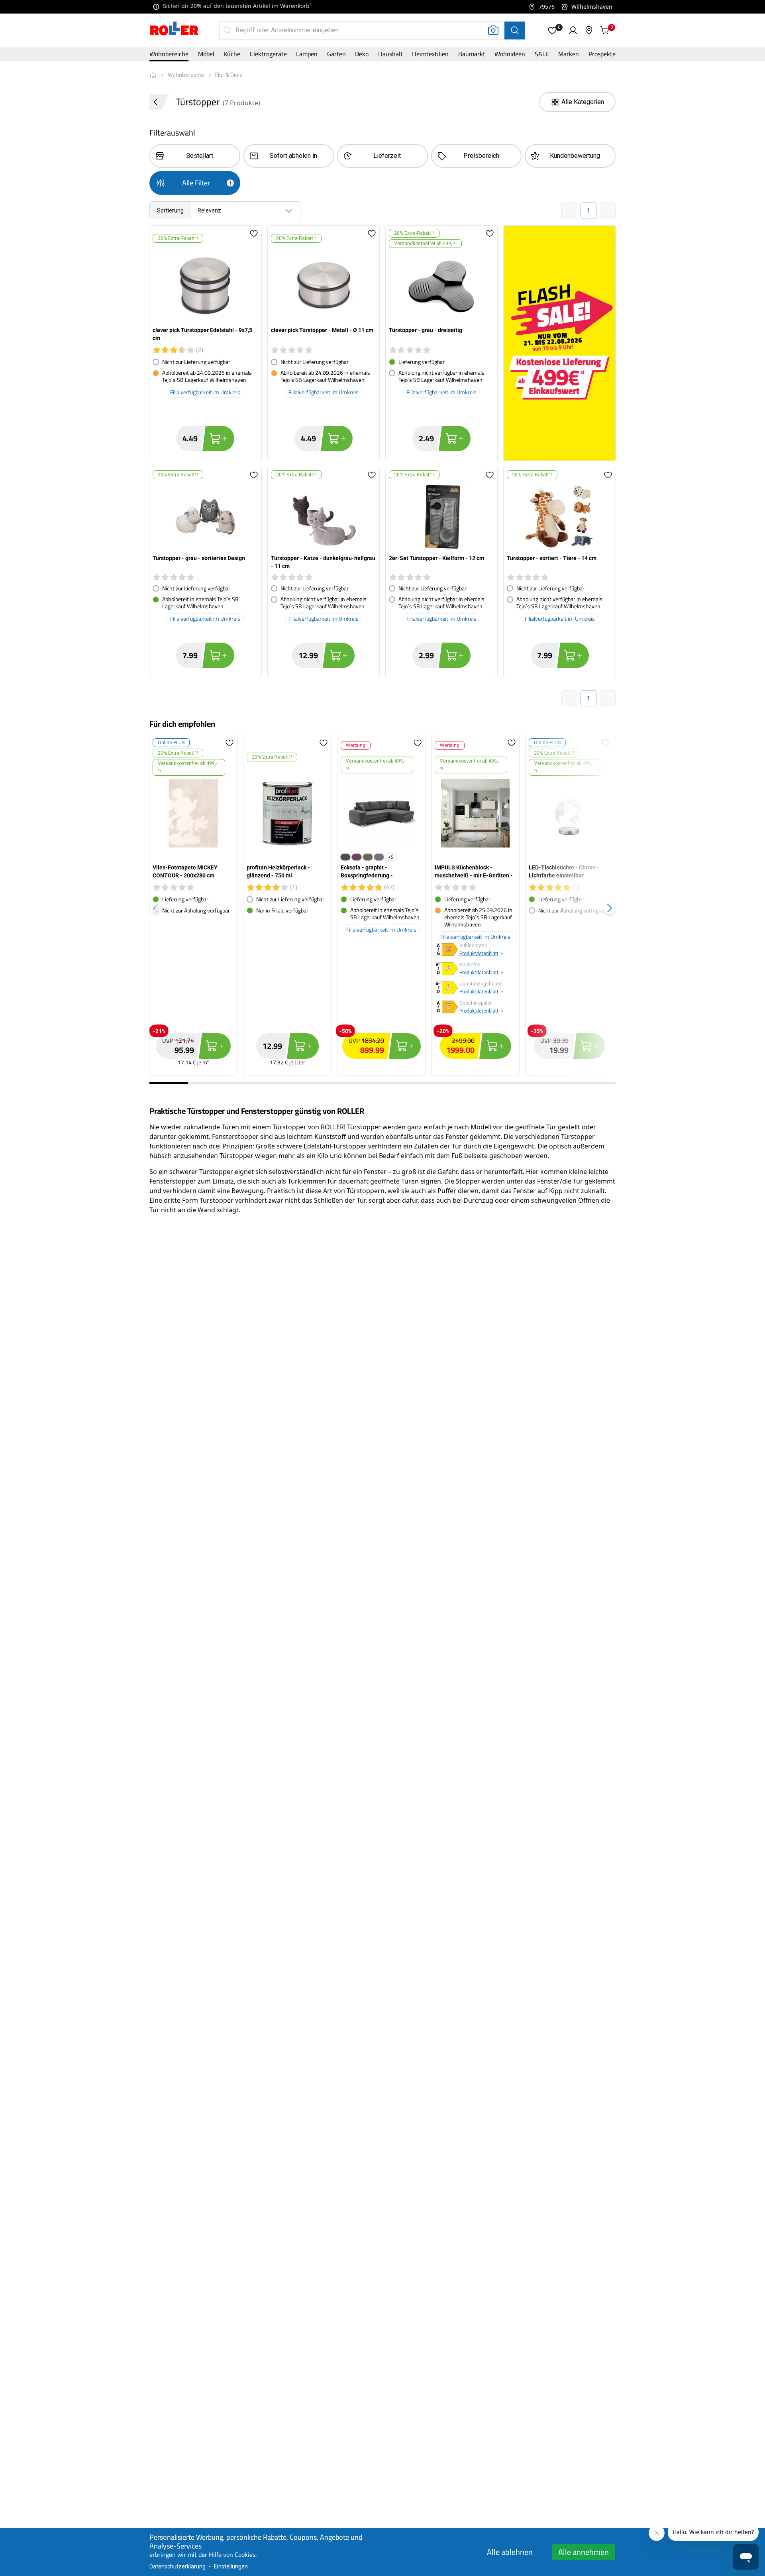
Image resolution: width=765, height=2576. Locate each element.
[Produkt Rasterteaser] (559, 343)
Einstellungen (231, 2566)
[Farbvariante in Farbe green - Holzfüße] (368, 857)
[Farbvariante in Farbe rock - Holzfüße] (379, 857)
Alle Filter (196, 183)
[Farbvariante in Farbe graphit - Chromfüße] (345, 857)
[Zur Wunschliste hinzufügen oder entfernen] (254, 238)
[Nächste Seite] (608, 210)
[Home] (175, 29)
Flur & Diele (229, 75)
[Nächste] (609, 908)
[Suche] (515, 30)
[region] (382, 908)
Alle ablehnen (510, 2552)
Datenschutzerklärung (178, 2566)
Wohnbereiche (186, 75)
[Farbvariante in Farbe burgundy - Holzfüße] (357, 857)
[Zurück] (159, 102)
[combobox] (225, 210)
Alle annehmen (584, 2552)
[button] (552, 30)
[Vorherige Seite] (569, 210)
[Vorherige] (156, 908)
